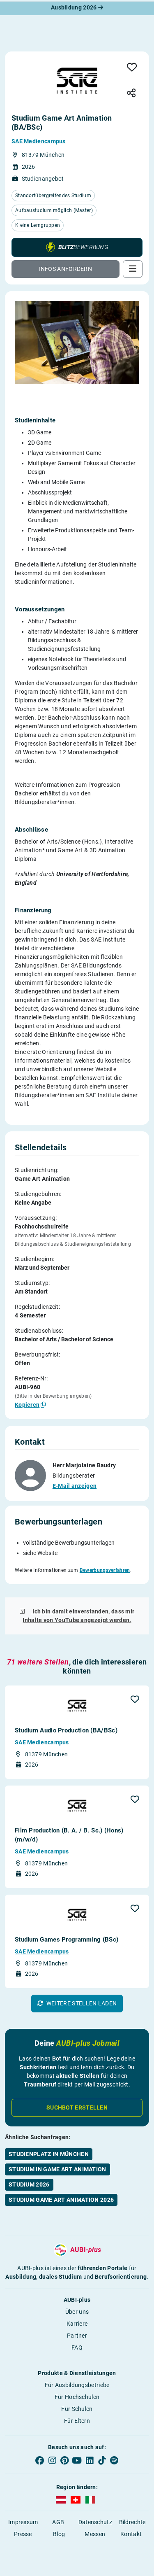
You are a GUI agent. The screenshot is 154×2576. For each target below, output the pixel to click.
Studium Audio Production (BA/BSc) (66, 1730)
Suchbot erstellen (77, 2107)
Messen (95, 2534)
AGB (58, 2522)
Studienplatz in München (49, 2154)
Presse (23, 2534)
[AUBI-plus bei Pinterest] (64, 2461)
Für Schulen (77, 2409)
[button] (77, 247)
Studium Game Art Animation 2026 (61, 2200)
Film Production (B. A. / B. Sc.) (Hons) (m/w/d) (69, 1835)
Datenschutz (95, 2522)
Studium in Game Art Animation (57, 2169)
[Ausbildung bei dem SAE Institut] (77, 81)
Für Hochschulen (77, 2397)
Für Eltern (77, 2421)
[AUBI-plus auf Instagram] (52, 2461)
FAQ (77, 2348)
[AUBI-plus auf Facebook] (40, 2461)
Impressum (23, 2522)
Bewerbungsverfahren (105, 1570)
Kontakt (131, 2534)
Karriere (77, 2324)
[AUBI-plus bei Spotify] (114, 2461)
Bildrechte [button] (132, 2522)
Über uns (77, 2312)
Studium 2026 (29, 2184)
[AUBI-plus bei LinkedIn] (90, 2461)
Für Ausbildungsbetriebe (77, 2385)
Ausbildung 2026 (75, 7)
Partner (77, 2336)
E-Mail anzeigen (75, 1486)
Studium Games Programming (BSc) (67, 1940)
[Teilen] (131, 94)
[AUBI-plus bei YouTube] (77, 2461)
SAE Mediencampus (39, 141)
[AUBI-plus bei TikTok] (102, 2461)
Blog (59, 2534)
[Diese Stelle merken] (132, 68)
